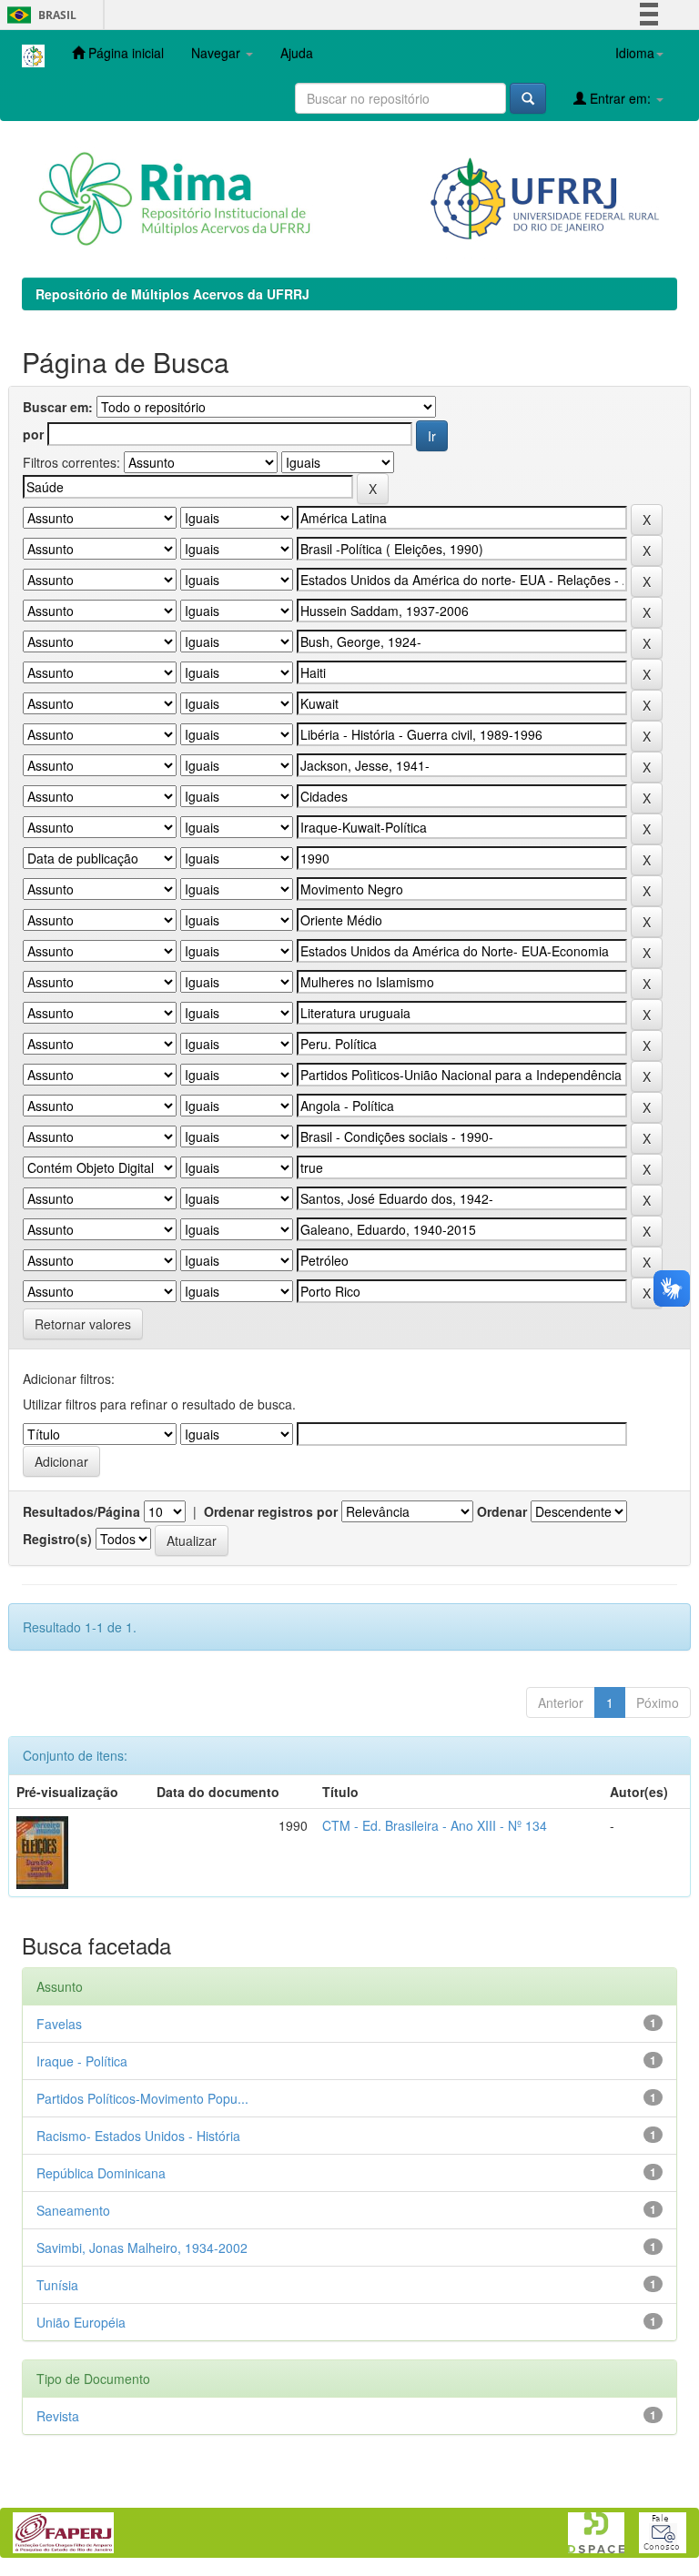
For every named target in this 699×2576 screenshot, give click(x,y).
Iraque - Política (82, 2061)
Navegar (218, 53)
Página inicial (124, 53)
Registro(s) (57, 1539)
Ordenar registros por (271, 1511)
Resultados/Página (81, 1511)
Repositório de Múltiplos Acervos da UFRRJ (172, 294)
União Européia (81, 2322)
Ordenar (502, 1511)
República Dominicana (101, 2173)
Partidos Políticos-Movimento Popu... (142, 2098)
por (33, 434)
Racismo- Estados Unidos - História (138, 2136)
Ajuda (297, 53)
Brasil (39, 15)
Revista (58, 2416)
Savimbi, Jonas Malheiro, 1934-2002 (142, 2248)
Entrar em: (620, 98)
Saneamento (73, 2210)
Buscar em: (58, 407)
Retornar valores (83, 1324)
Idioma (635, 53)
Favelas (59, 2024)
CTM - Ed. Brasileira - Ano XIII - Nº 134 (435, 1825)
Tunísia (57, 2285)
